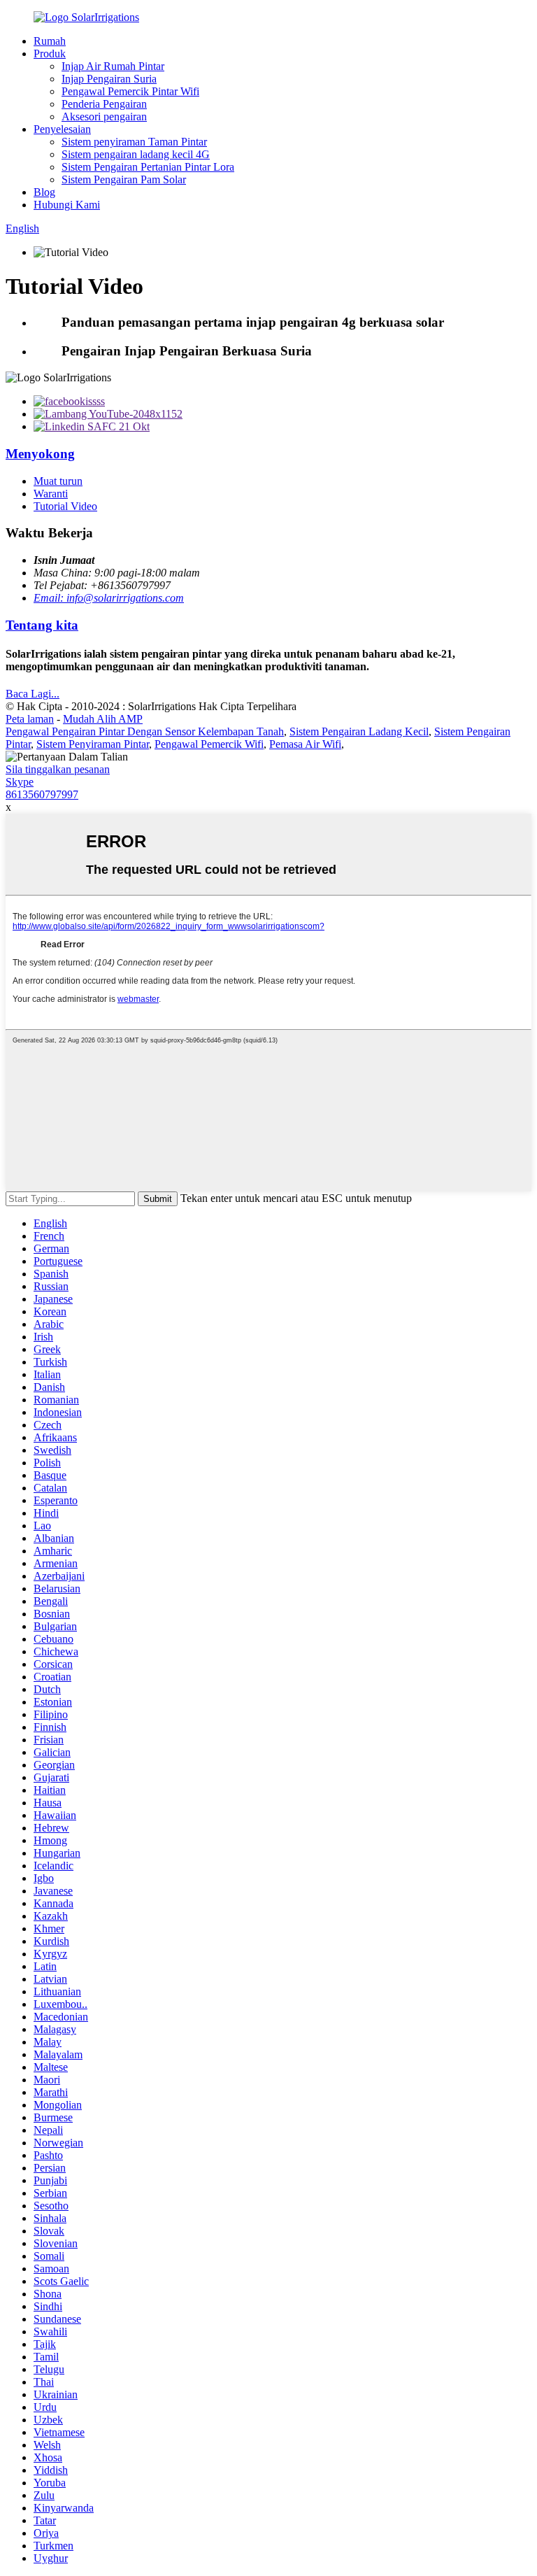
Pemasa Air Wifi (305, 744)
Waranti (51, 494)
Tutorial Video (65, 506)
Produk (50, 54)
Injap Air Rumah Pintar (113, 66)
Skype (20, 782)
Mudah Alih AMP (103, 719)
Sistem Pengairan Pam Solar (124, 179)
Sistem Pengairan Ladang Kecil (359, 731)
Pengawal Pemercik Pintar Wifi (130, 91)
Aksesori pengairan (104, 116)
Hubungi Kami (67, 205)
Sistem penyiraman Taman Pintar (134, 142)
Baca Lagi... (33, 694)
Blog (44, 192)
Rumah (50, 41)
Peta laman (30, 719)
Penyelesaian (62, 129)
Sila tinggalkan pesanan (58, 769)
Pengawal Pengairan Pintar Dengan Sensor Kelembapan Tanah (145, 731)
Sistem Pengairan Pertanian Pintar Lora (148, 167)
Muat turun (58, 481)
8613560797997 (42, 794)
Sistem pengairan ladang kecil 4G (136, 154)
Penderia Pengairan (104, 104)
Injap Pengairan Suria (109, 79)
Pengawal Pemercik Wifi (209, 744)
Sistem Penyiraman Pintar (93, 744)
